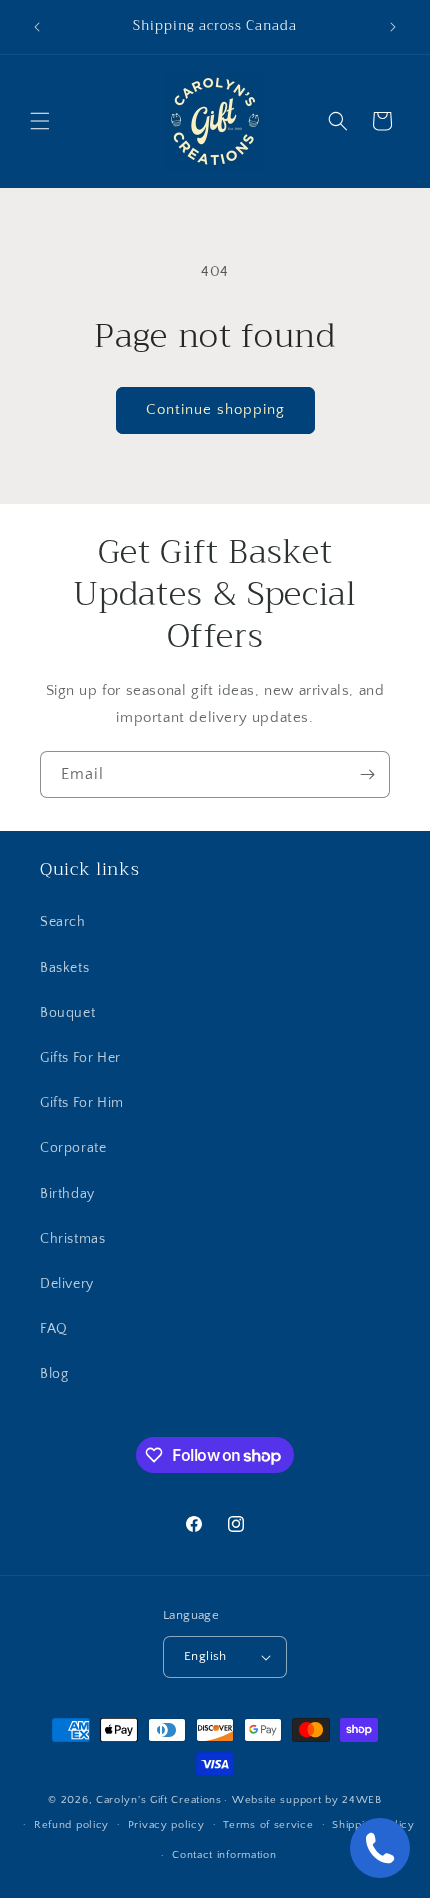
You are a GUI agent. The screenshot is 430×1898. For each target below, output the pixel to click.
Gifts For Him (82, 1103)
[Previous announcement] (37, 27)
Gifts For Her (80, 1058)
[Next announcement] (393, 27)
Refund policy (71, 1825)
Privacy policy (166, 1825)
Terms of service (268, 1825)
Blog (54, 1374)
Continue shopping (215, 409)
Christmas (72, 1239)
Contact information (224, 1855)
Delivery (67, 1284)
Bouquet (67, 1013)
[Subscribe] (367, 774)
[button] (40, 121)
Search (63, 922)
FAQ (54, 1329)
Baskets (64, 968)
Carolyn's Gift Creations (159, 1800)
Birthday (67, 1194)
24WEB (362, 1800)
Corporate (73, 1148)
